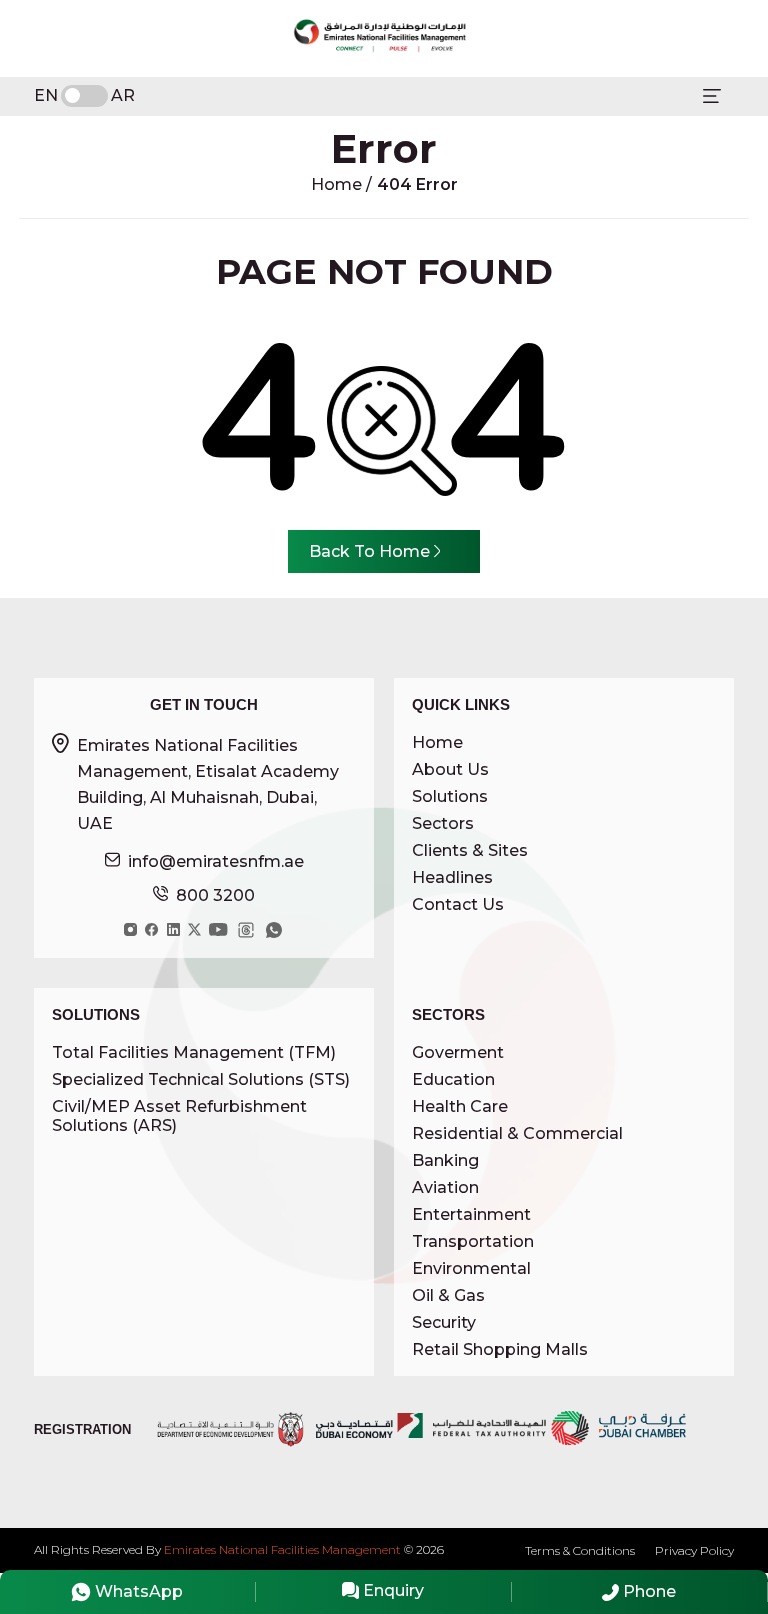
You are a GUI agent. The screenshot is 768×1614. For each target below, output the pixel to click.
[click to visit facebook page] (152, 929)
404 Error (417, 184)
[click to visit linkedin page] (173, 929)
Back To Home (369, 551)
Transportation (473, 1241)
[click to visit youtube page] (218, 929)
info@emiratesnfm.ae (216, 861)
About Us (450, 769)
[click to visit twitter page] (194, 929)
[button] (712, 96)
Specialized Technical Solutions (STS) (201, 1079)
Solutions (450, 796)
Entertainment (471, 1214)
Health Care (460, 1106)
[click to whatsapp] (274, 930)
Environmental (471, 1268)
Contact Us (458, 904)
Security (444, 1322)
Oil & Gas (448, 1295)
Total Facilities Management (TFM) (194, 1052)
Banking (445, 1160)
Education (453, 1079)
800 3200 (215, 895)
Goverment (458, 1052)
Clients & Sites (470, 850)
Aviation (445, 1187)
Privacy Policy (694, 1550)
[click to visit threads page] (246, 930)
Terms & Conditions (580, 1550)
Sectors (443, 823)
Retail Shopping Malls (500, 1349)
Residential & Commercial (517, 1133)
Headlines (452, 877)
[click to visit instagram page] (130, 929)
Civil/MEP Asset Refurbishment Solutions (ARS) (179, 1116)
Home (338, 184)
